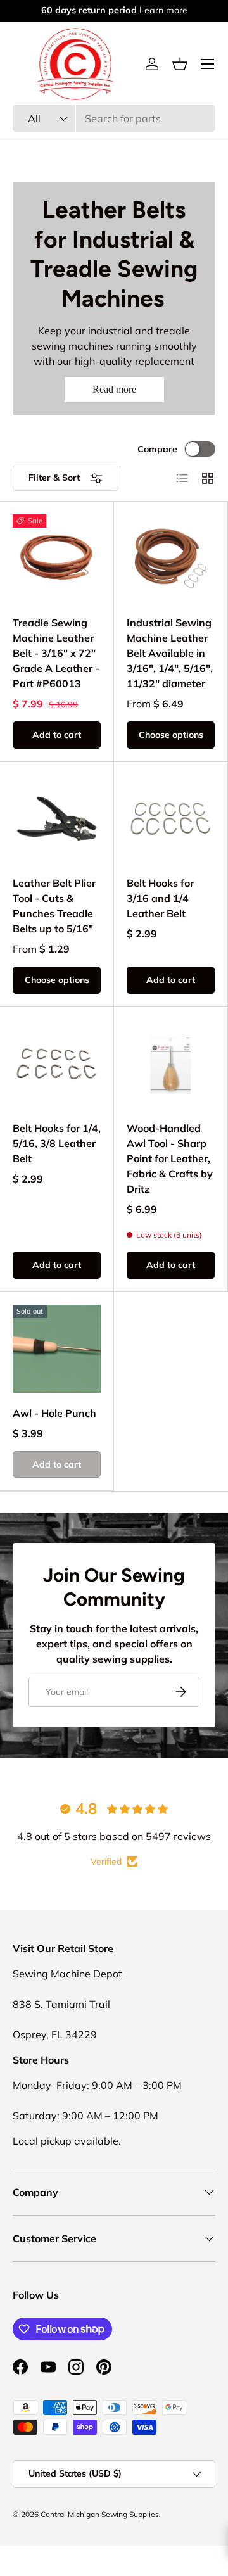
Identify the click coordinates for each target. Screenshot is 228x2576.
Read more (114, 389)
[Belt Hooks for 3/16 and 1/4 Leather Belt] (171, 819)
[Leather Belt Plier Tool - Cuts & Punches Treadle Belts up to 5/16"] (57, 819)
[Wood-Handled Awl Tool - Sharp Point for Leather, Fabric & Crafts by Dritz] (171, 1064)
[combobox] (114, 118)
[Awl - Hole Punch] (57, 1349)
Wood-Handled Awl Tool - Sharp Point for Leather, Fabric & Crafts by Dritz (170, 1158)
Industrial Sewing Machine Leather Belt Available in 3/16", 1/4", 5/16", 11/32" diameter (170, 653)
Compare (157, 449)
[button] (180, 64)
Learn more (187, 10)
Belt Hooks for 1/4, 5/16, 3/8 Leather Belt (57, 1143)
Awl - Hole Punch (54, 1413)
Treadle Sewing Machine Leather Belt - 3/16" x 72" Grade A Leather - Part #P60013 (56, 653)
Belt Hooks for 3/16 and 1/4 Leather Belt (160, 898)
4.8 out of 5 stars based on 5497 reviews (114, 1836)
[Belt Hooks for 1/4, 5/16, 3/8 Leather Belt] (57, 1064)
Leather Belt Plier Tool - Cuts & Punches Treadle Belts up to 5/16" (54, 906)
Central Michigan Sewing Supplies (100, 2514)
